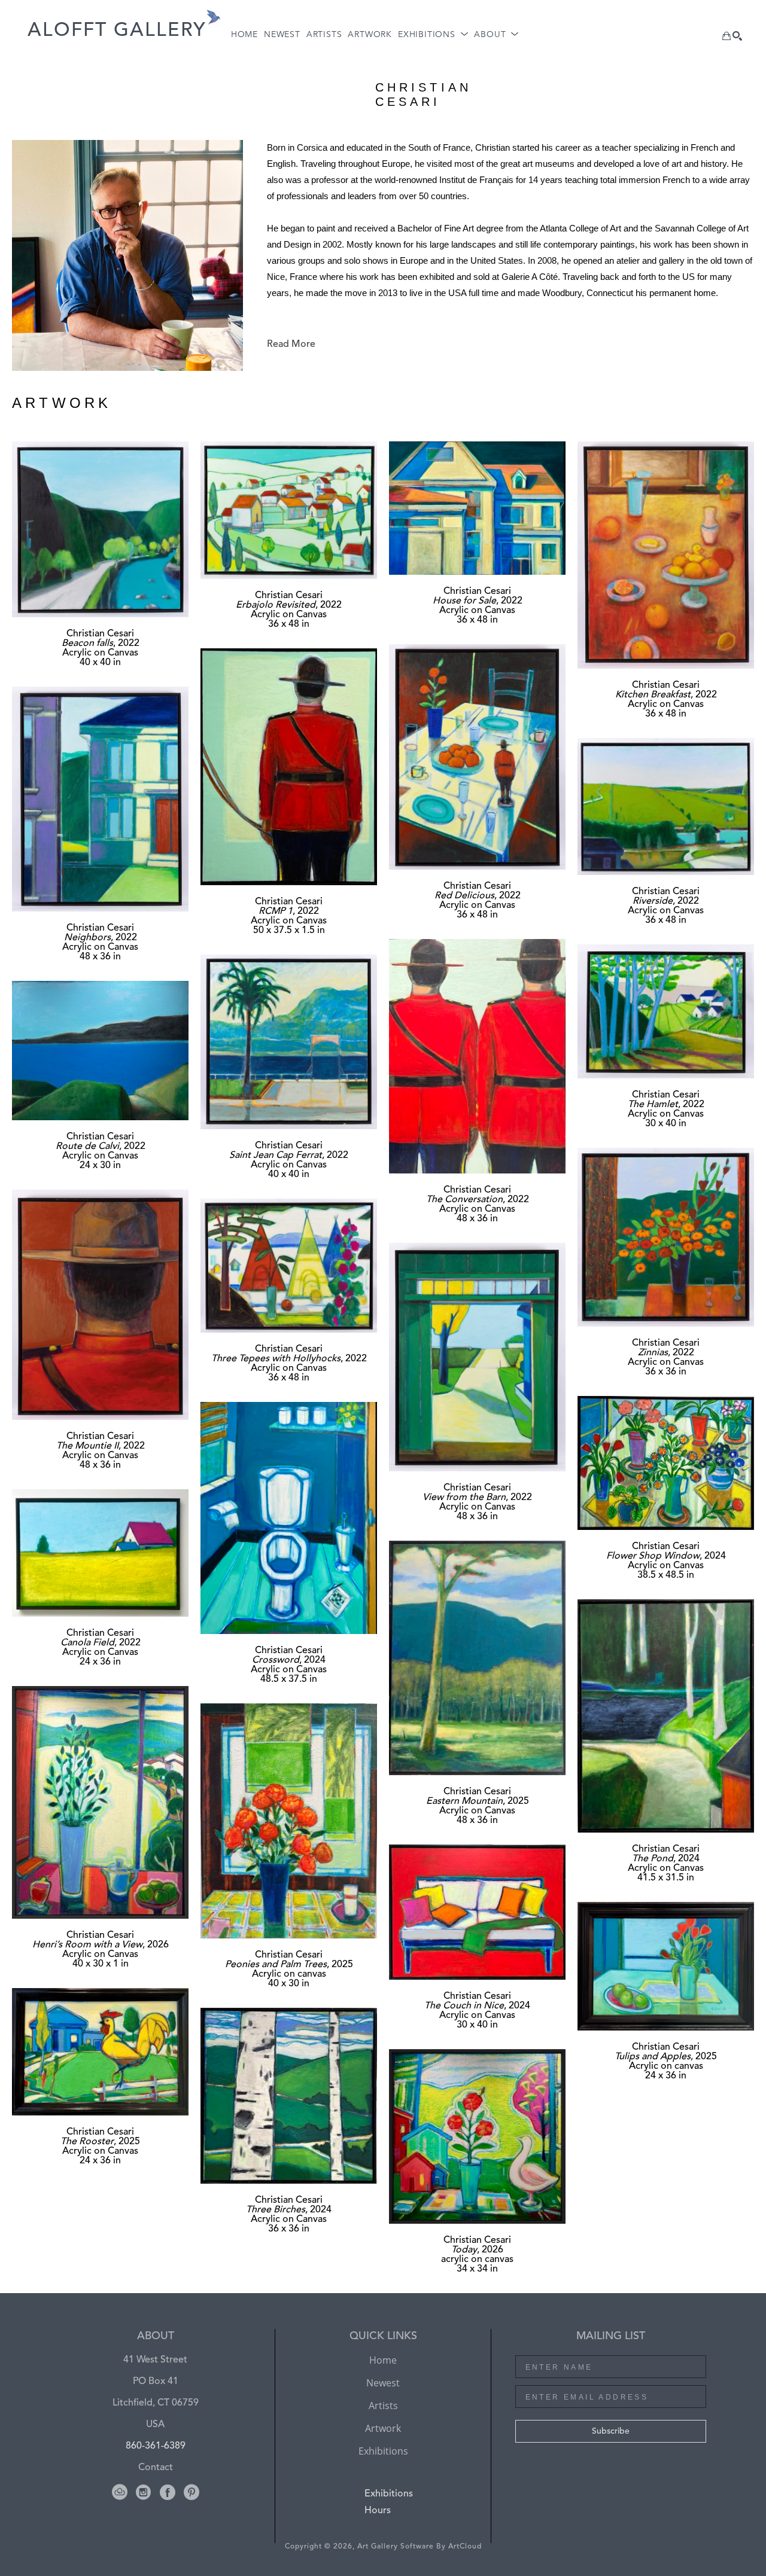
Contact (156, 2468)
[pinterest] (191, 2492)
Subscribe (611, 2431)
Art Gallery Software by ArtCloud (420, 2547)
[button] (433, 35)
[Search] (737, 36)
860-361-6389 (156, 2446)
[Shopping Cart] (727, 36)
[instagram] (144, 2492)
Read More (291, 345)
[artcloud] (120, 2492)
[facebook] (168, 2492)
